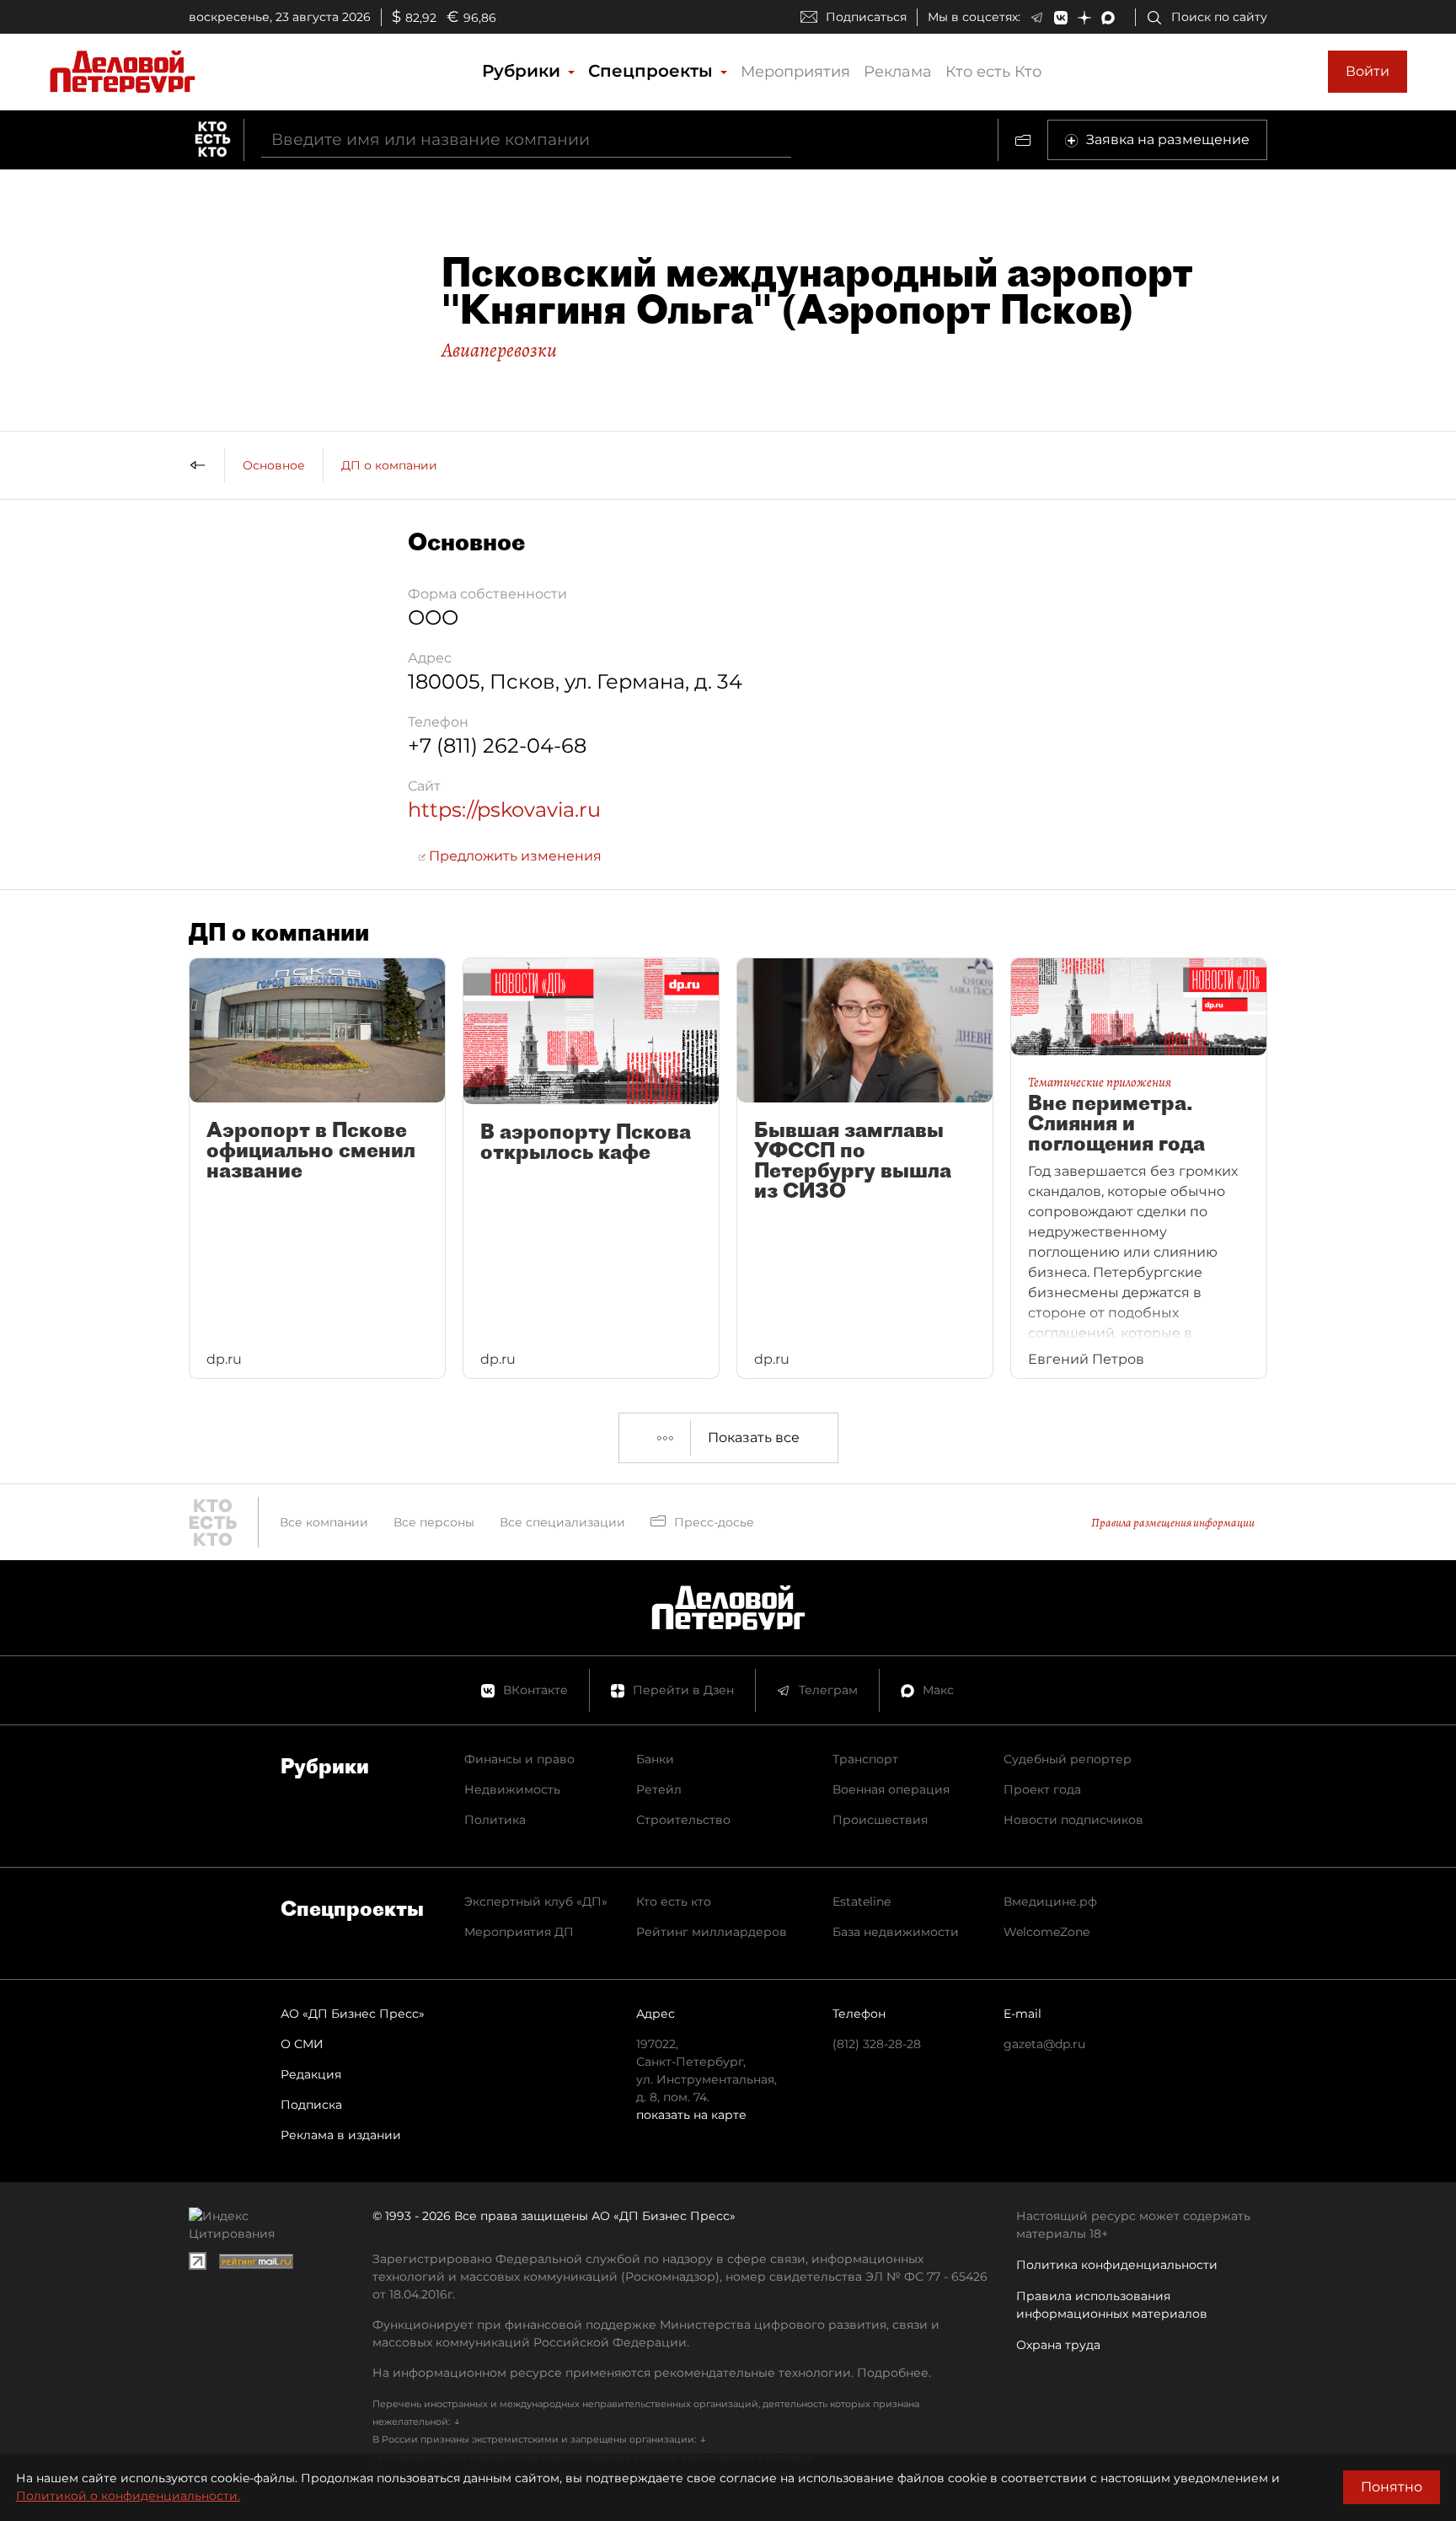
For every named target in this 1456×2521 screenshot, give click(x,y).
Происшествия (880, 1820)
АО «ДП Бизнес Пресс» (353, 2014)
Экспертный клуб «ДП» (536, 1901)
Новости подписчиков (1073, 1820)
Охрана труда (1058, 2345)
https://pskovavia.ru (504, 810)
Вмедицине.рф (1050, 1901)
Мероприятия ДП (519, 1932)
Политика (495, 1820)
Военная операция (891, 1789)
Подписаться (866, 17)
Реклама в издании (341, 2135)
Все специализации (562, 1522)
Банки (655, 1759)
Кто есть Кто (993, 72)
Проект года (1042, 1789)
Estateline (862, 1901)
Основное (274, 465)
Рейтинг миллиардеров (712, 1932)
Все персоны (434, 1522)
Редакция (311, 2074)
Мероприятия (795, 72)
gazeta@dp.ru (1044, 2044)
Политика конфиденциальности (1117, 2265)
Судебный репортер (1068, 1759)
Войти (1368, 71)
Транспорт (865, 1759)
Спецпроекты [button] (653, 71)
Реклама (898, 72)
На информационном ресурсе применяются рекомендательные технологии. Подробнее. (652, 2373)
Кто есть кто (674, 1901)
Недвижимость (512, 1789)
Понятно (1392, 2487)
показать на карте (691, 2115)
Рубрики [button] (524, 71)
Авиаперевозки (499, 350)
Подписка (311, 2105)
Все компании (324, 1522)
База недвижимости (896, 1932)
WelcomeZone (1046, 1932)
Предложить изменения (514, 856)
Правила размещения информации (1173, 1523)
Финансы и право (519, 1759)
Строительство (683, 1820)
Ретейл (659, 1789)
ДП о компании (389, 465)
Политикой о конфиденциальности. (128, 2496)
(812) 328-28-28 (877, 2044)
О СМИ (302, 2044)
